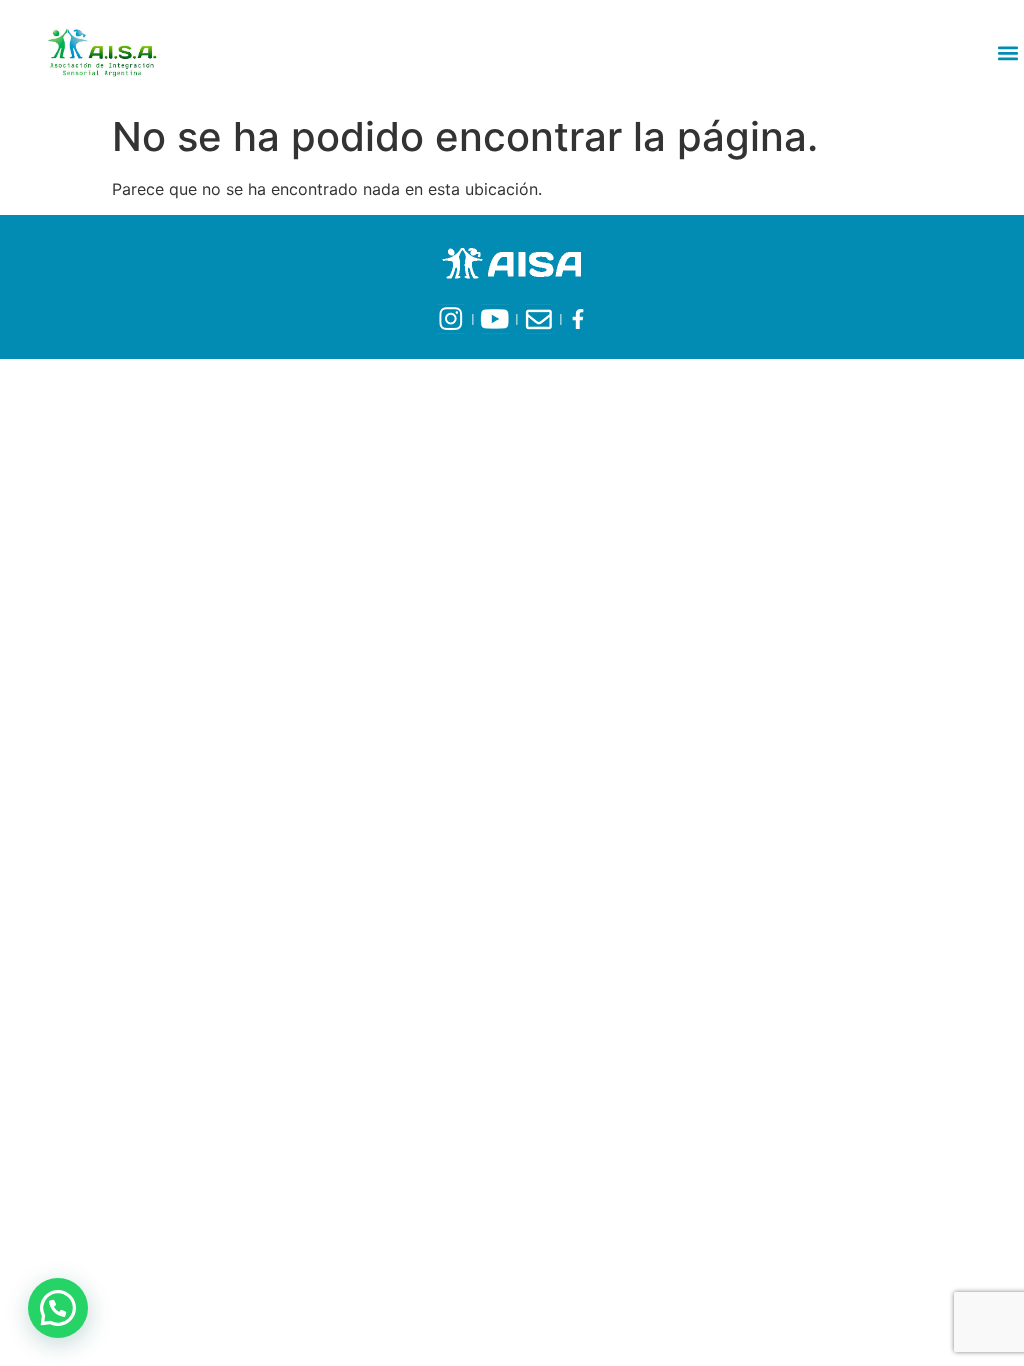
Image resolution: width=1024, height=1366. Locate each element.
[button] (1007, 52)
